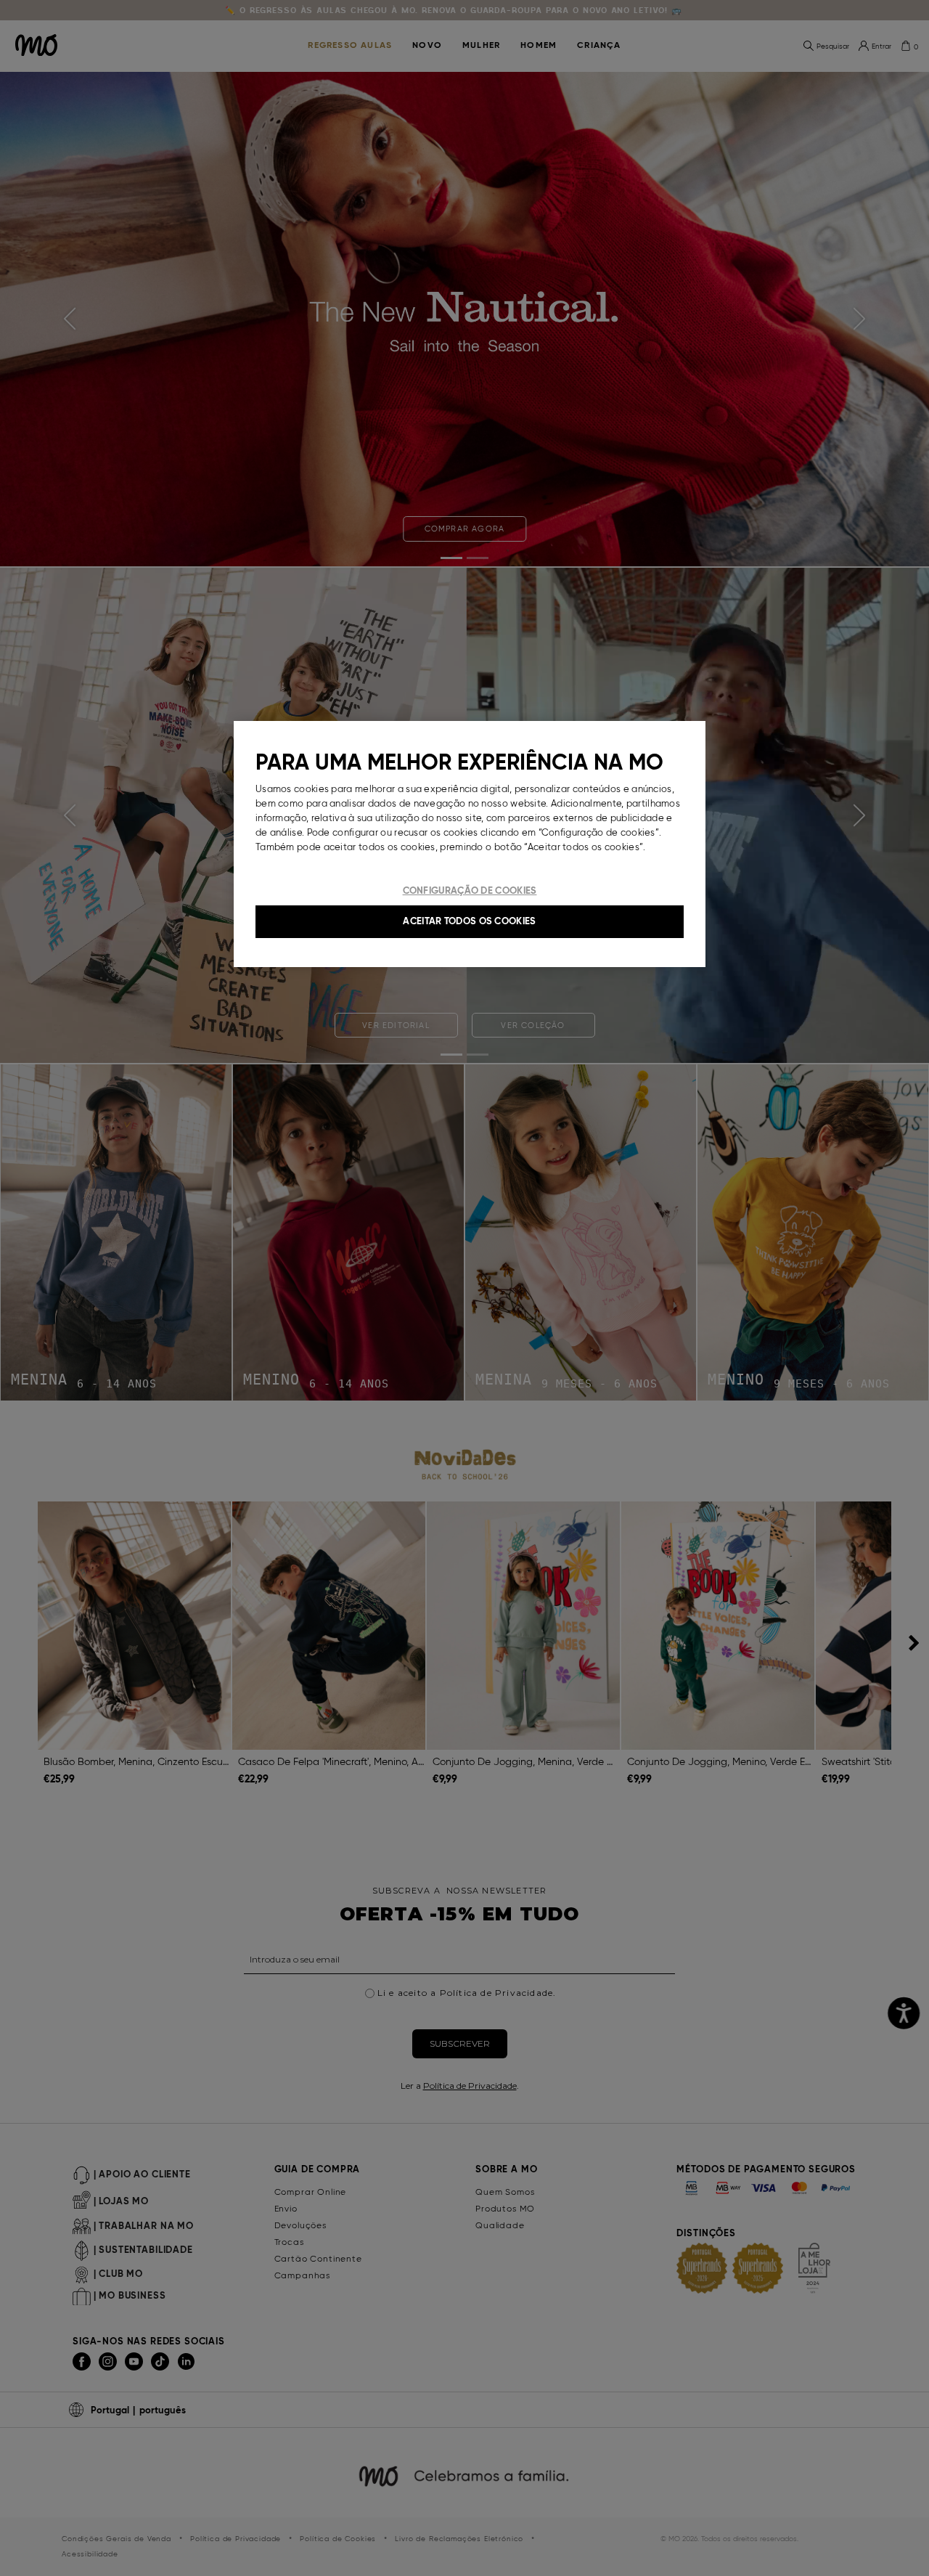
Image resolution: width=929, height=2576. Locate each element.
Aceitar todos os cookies (469, 921)
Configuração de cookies (470, 890)
